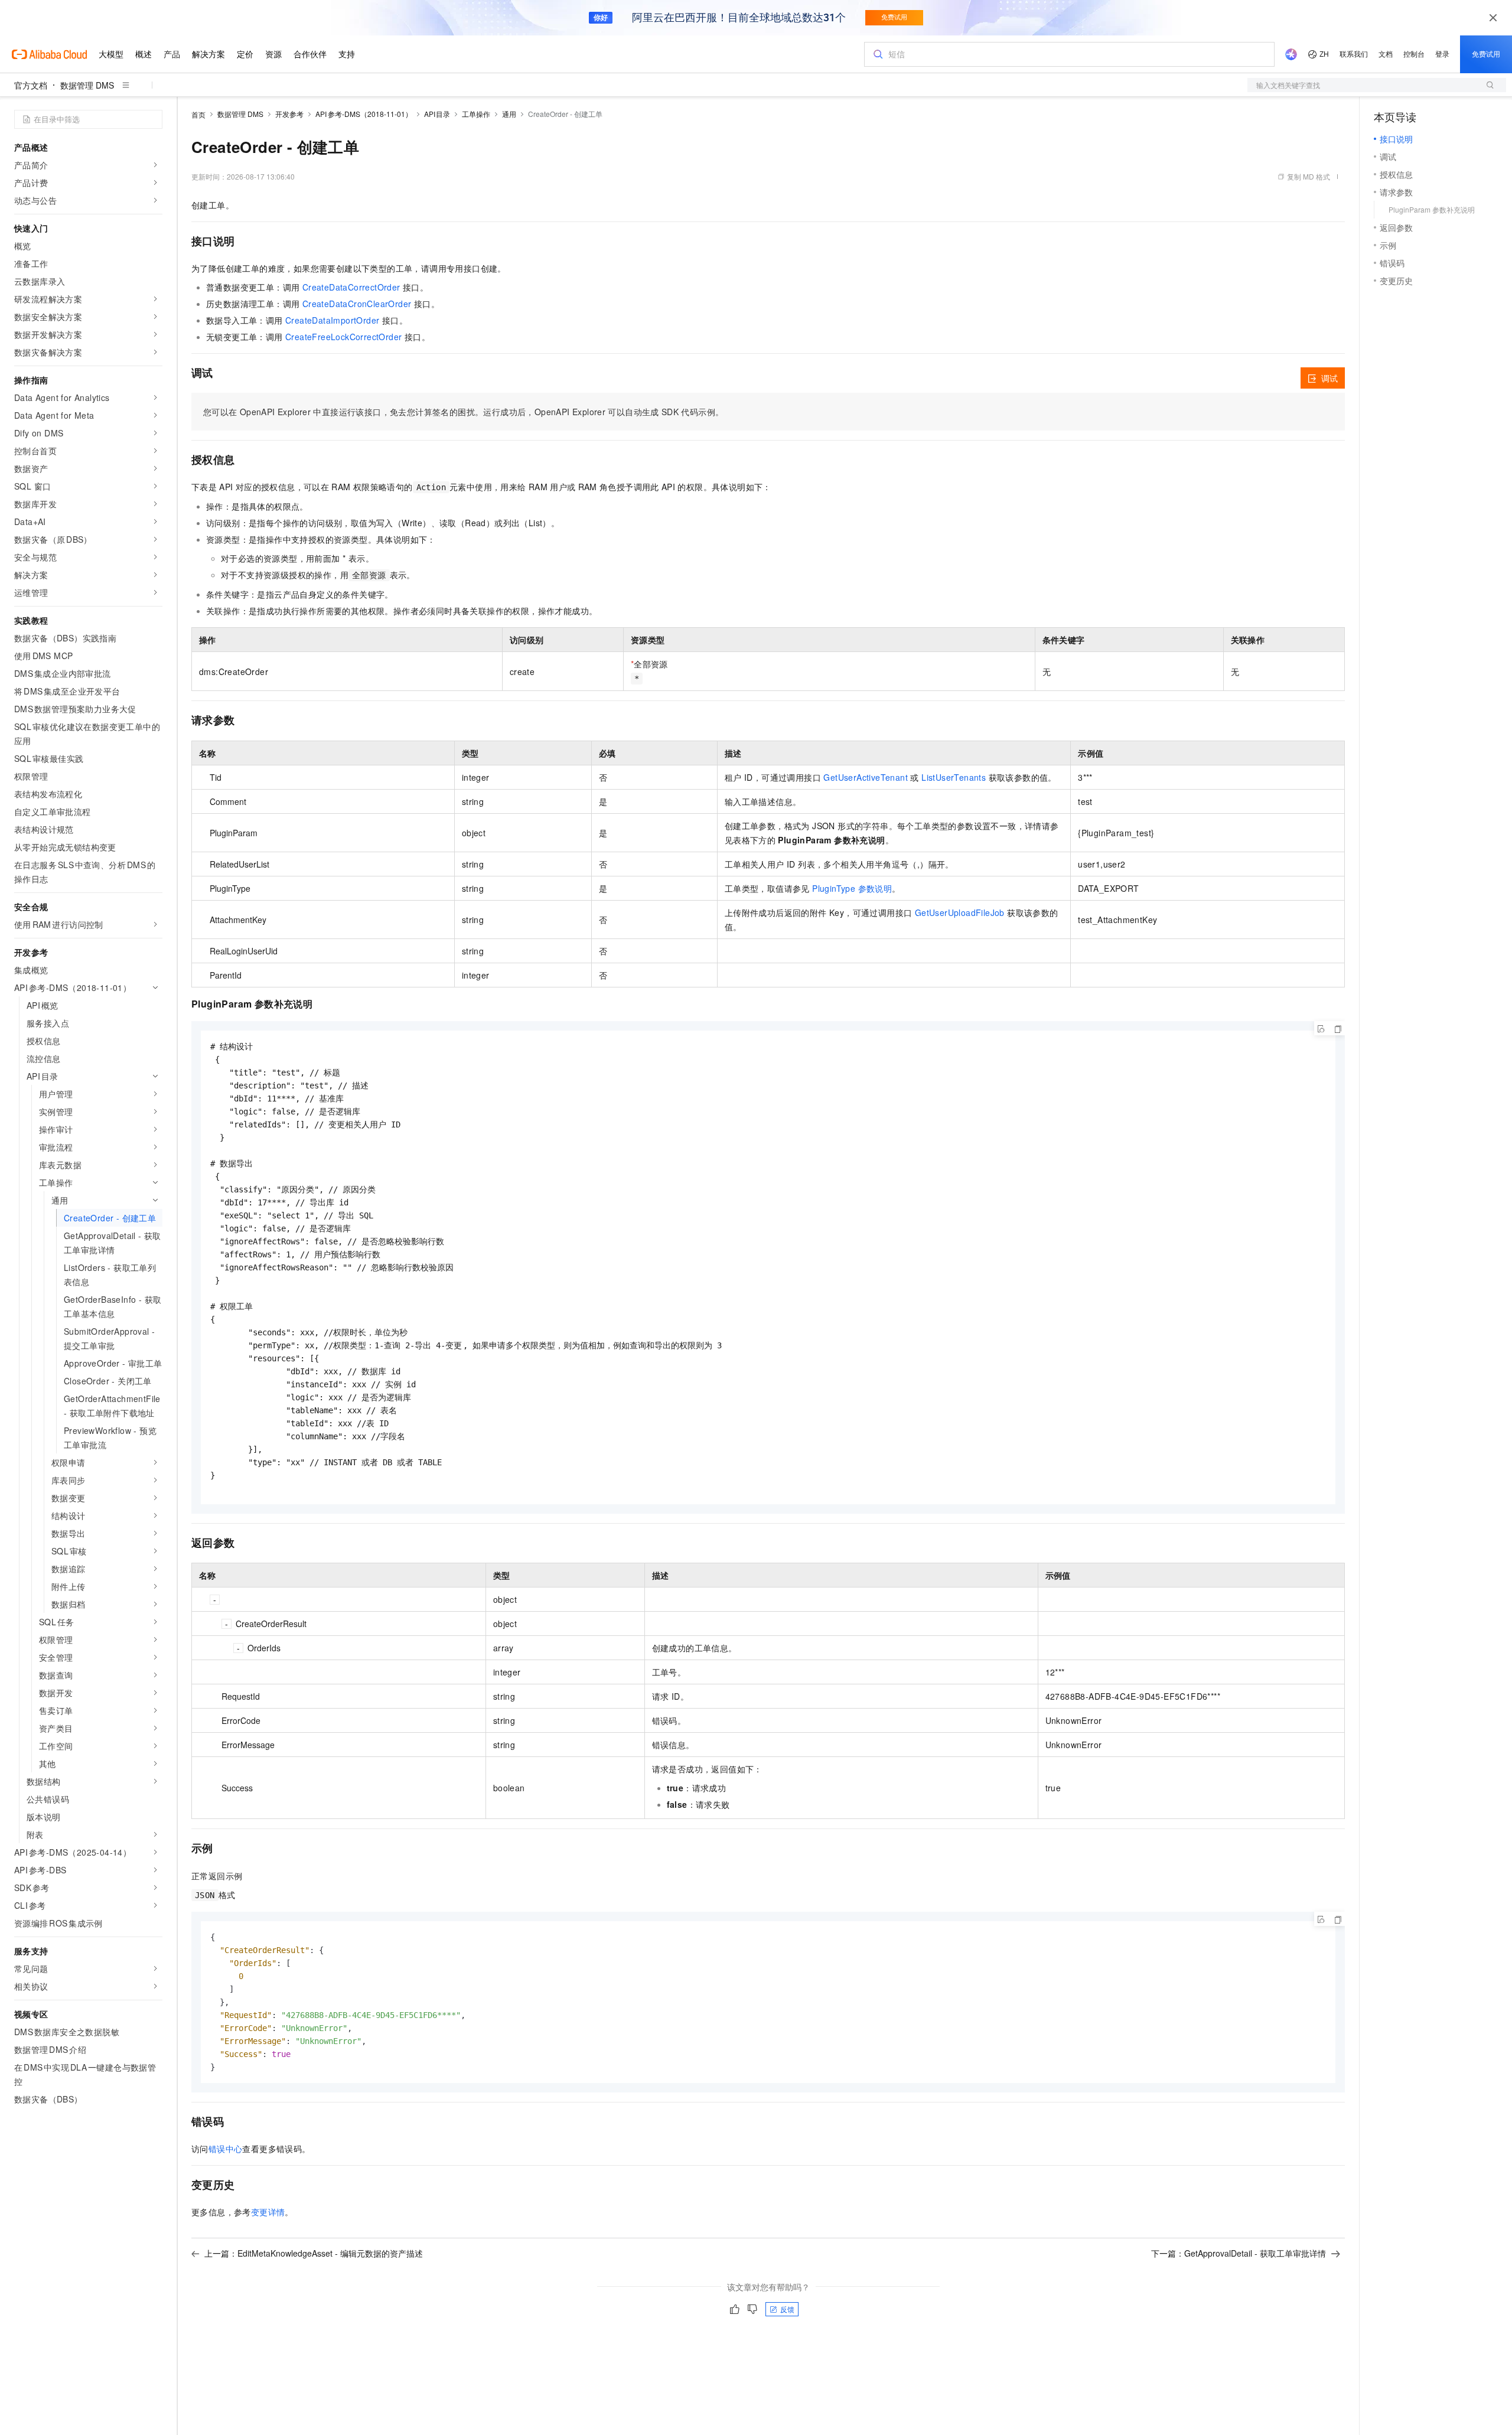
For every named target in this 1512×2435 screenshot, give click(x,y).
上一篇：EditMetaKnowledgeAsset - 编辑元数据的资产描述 (314, 2253)
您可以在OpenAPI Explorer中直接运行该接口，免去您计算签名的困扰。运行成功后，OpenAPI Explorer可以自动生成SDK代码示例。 (463, 412)
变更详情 (268, 2212)
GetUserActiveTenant (866, 777)
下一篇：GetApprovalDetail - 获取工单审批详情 (1239, 2253)
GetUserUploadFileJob (960, 912)
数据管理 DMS (87, 85)
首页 (198, 114)
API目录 (437, 114)
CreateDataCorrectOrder (351, 287)
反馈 (787, 2309)
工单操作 (476, 114)
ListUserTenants (954, 777)
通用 (509, 114)
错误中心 (226, 2149)
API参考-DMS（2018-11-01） (364, 114)
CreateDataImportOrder (332, 320)
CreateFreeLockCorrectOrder (343, 337)
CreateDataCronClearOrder (357, 304)
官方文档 (31, 85)
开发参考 (289, 114)
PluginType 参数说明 (852, 888)
